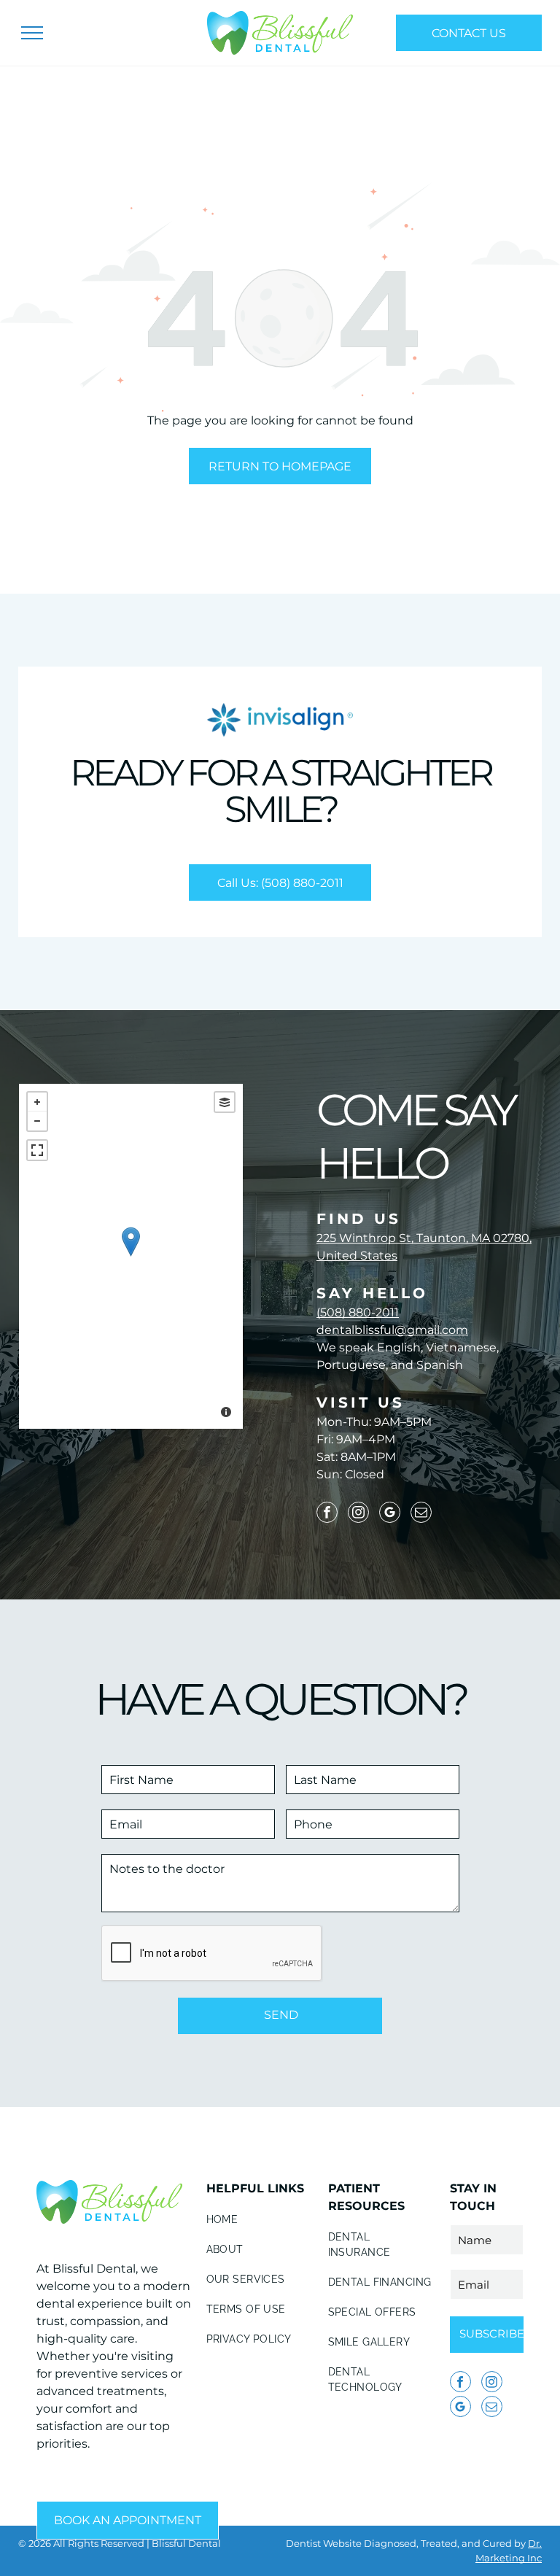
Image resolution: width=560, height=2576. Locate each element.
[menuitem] (260, 2220)
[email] (421, 1514)
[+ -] (131, 1256)
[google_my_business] (390, 1514)
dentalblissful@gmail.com (392, 1330)
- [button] (37, 1121)
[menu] (32, 33)
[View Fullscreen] (37, 1150)
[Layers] (225, 1102)
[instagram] (358, 1514)
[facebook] (327, 1514)
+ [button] (37, 1102)
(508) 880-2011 (358, 1312)
